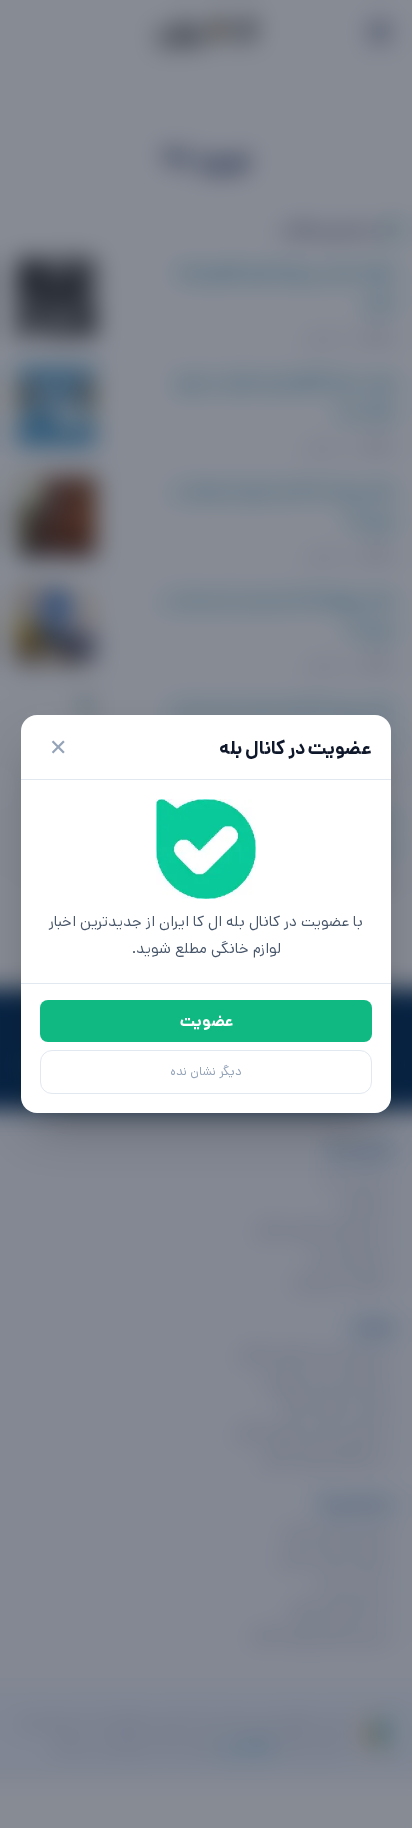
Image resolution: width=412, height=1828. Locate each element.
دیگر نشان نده (206, 1071)
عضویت (206, 1021)
